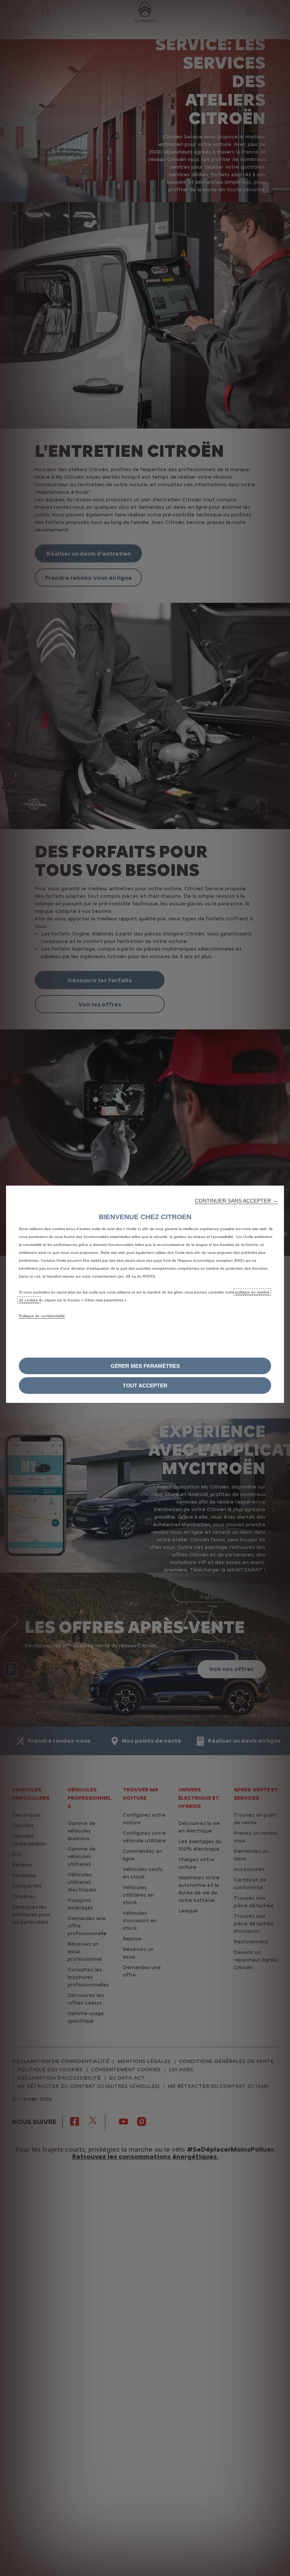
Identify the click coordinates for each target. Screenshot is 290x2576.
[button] (236, 1201)
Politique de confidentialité (42, 1316)
